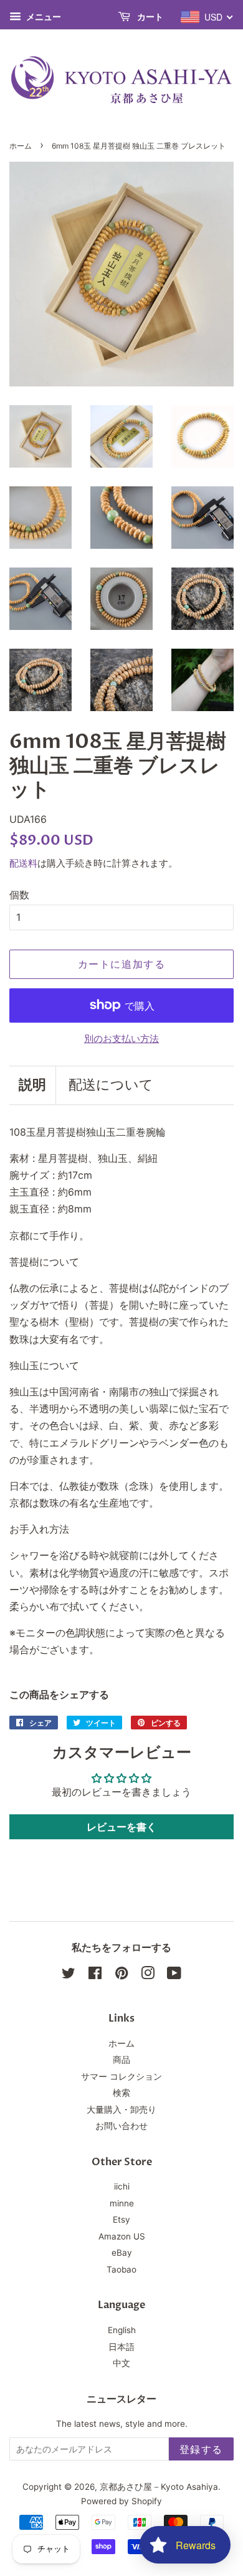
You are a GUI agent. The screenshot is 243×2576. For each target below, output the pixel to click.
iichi (122, 2186)
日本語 (121, 2347)
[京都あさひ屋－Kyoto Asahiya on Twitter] (69, 1975)
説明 (32, 1085)
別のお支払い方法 (121, 1039)
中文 (121, 2363)
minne (122, 2203)
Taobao (121, 2269)
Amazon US (122, 2236)
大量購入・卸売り (121, 2110)
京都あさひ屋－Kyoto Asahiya (159, 2487)
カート (149, 17)
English (122, 2330)
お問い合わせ (121, 2126)
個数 (19, 895)
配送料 (23, 863)
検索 (121, 2093)
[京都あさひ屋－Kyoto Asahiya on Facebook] (95, 1975)
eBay (122, 2253)
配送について (111, 1085)
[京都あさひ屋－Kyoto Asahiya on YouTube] (174, 1975)
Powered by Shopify (121, 2501)
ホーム (21, 146)
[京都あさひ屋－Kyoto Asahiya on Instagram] (148, 1975)
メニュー (43, 17)
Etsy (121, 2220)
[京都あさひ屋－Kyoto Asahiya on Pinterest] (121, 1975)
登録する (201, 2449)
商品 (121, 2060)
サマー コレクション (121, 2077)
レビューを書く (121, 1827)
